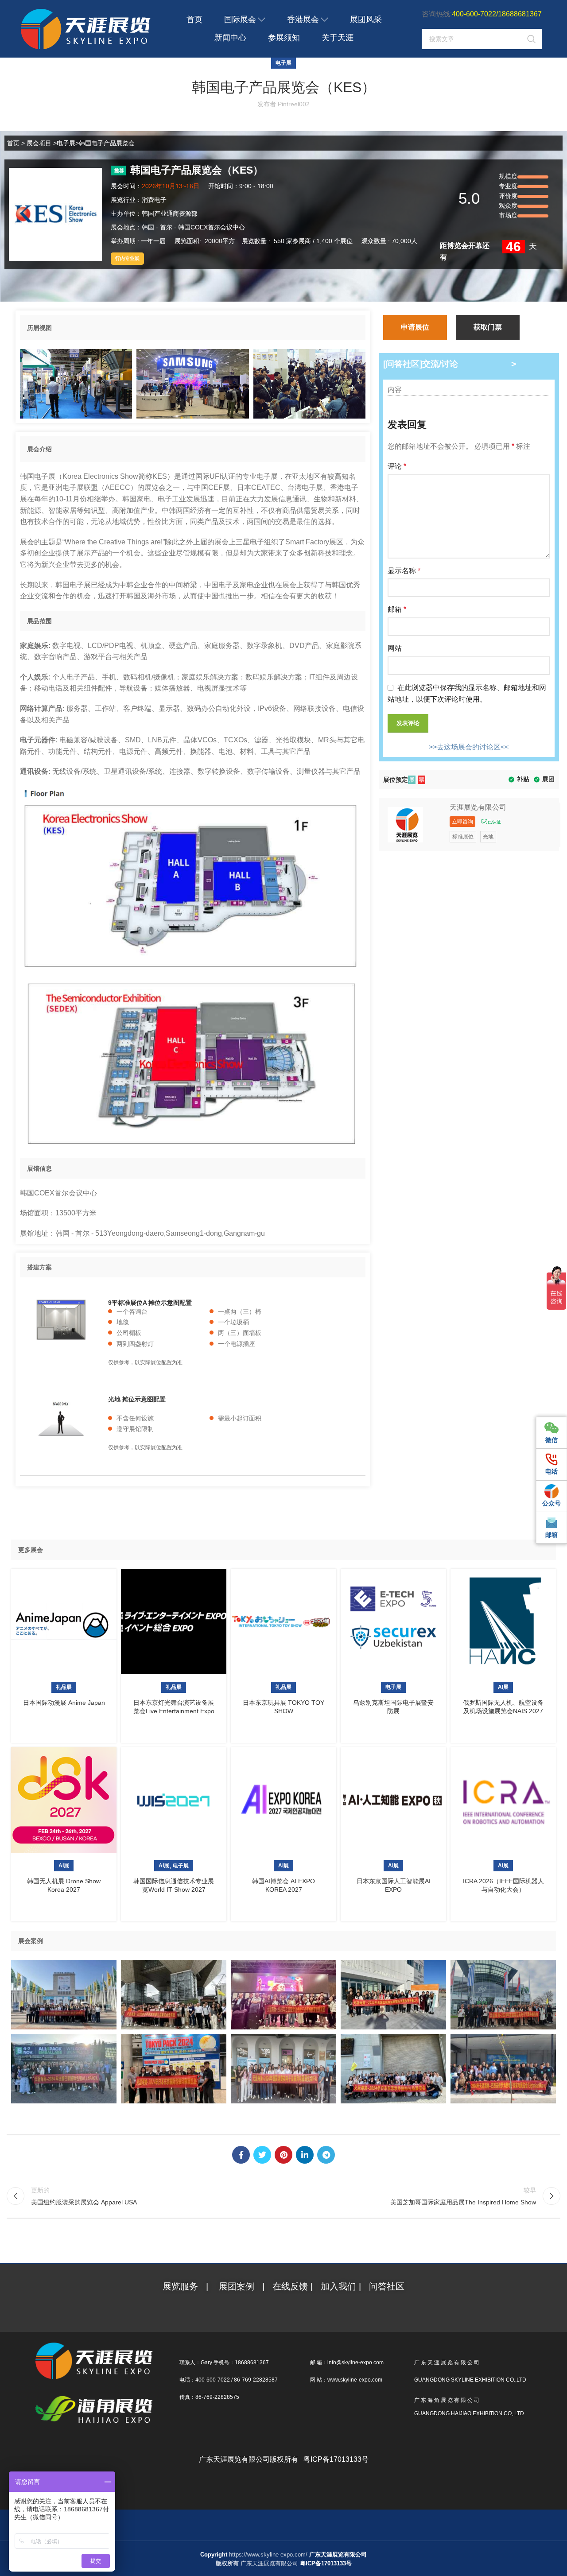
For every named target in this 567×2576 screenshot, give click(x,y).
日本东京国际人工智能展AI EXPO (394, 1885)
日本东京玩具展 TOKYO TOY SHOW (283, 1707)
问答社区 (387, 2286)
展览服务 (182, 2286)
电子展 (283, 63)
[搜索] (532, 39)
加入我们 (340, 2286)
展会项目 (39, 143)
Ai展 (503, 1687)
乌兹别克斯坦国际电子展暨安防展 (393, 1707)
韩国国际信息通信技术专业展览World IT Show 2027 (174, 1885)
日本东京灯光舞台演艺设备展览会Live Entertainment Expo (174, 1707)
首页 (13, 143)
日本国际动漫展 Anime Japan (64, 1703)
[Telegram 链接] (326, 2155)
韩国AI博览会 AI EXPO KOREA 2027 (283, 1885)
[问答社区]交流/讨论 (421, 364)
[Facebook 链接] (241, 2155)
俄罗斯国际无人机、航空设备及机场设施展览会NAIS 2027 (503, 1707)
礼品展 (64, 1687)
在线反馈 (290, 2286)
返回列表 (284, 2196)
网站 (395, 648)
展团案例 (237, 2286)
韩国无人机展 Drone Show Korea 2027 (64, 1885)
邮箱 (397, 609)
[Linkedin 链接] (305, 2155)
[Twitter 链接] (262, 2155)
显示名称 (404, 571)
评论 (397, 466)
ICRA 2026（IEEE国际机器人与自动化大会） (503, 1885)
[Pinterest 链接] (283, 2155)
